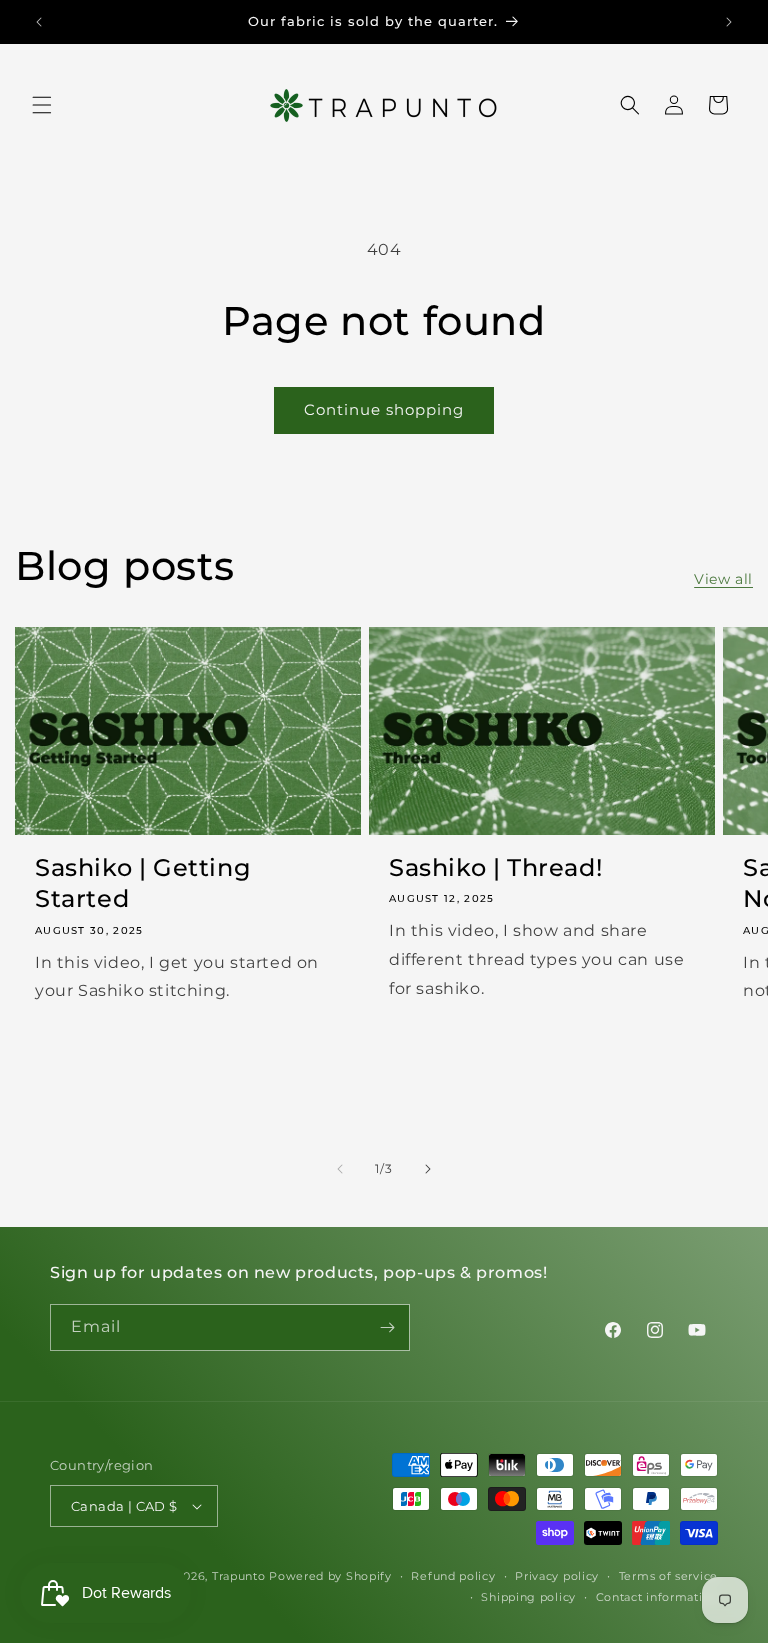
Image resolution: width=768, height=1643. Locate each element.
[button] (42, 105)
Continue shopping (384, 409)
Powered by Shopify (330, 1576)
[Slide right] (428, 1169)
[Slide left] (340, 1169)
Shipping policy (528, 1597)
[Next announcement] (729, 22)
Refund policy (453, 1576)
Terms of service (668, 1576)
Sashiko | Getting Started (143, 883)
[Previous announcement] (39, 22)
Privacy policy (557, 1576)
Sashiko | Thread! (495, 867)
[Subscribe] (387, 1327)
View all (723, 579)
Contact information (657, 1597)
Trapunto (239, 1576)
